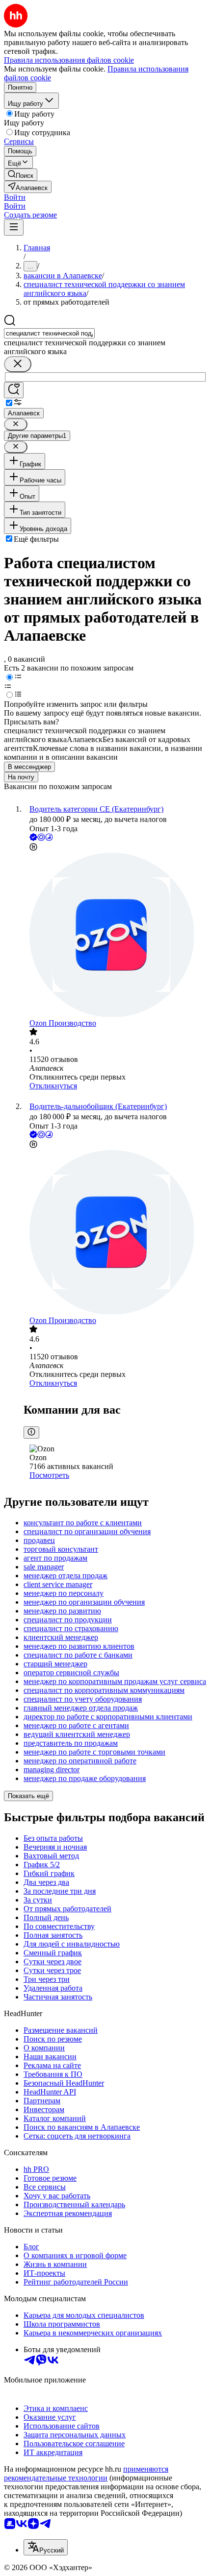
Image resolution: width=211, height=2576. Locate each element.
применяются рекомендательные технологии (86, 2473)
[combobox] (49, 333)
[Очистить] (18, 364)
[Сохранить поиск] (14, 390)
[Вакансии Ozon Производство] (115, 936)
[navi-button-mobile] (14, 228)
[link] (21, 175)
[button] (15, 197)
